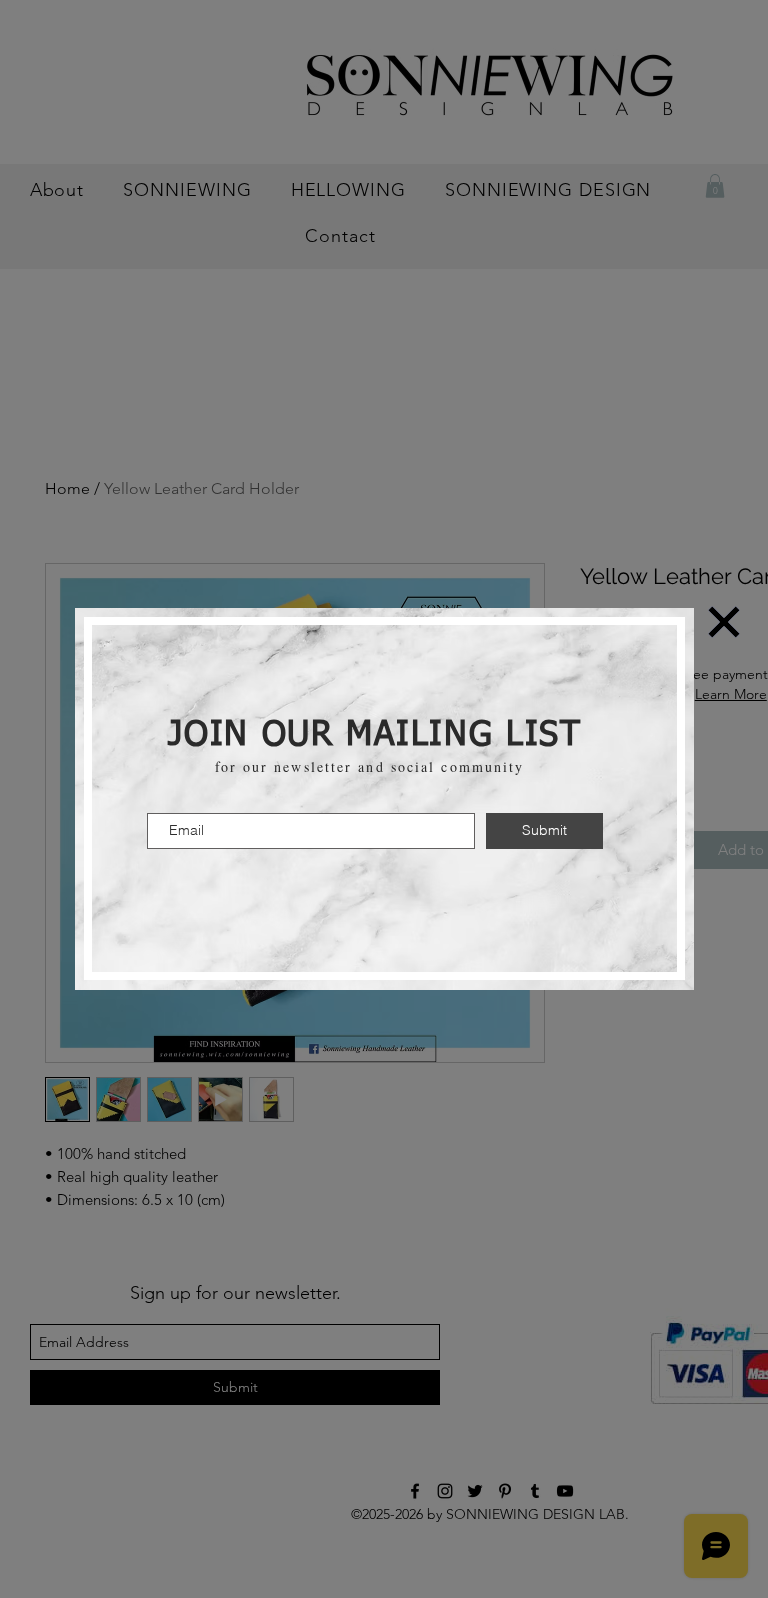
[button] (724, 622)
